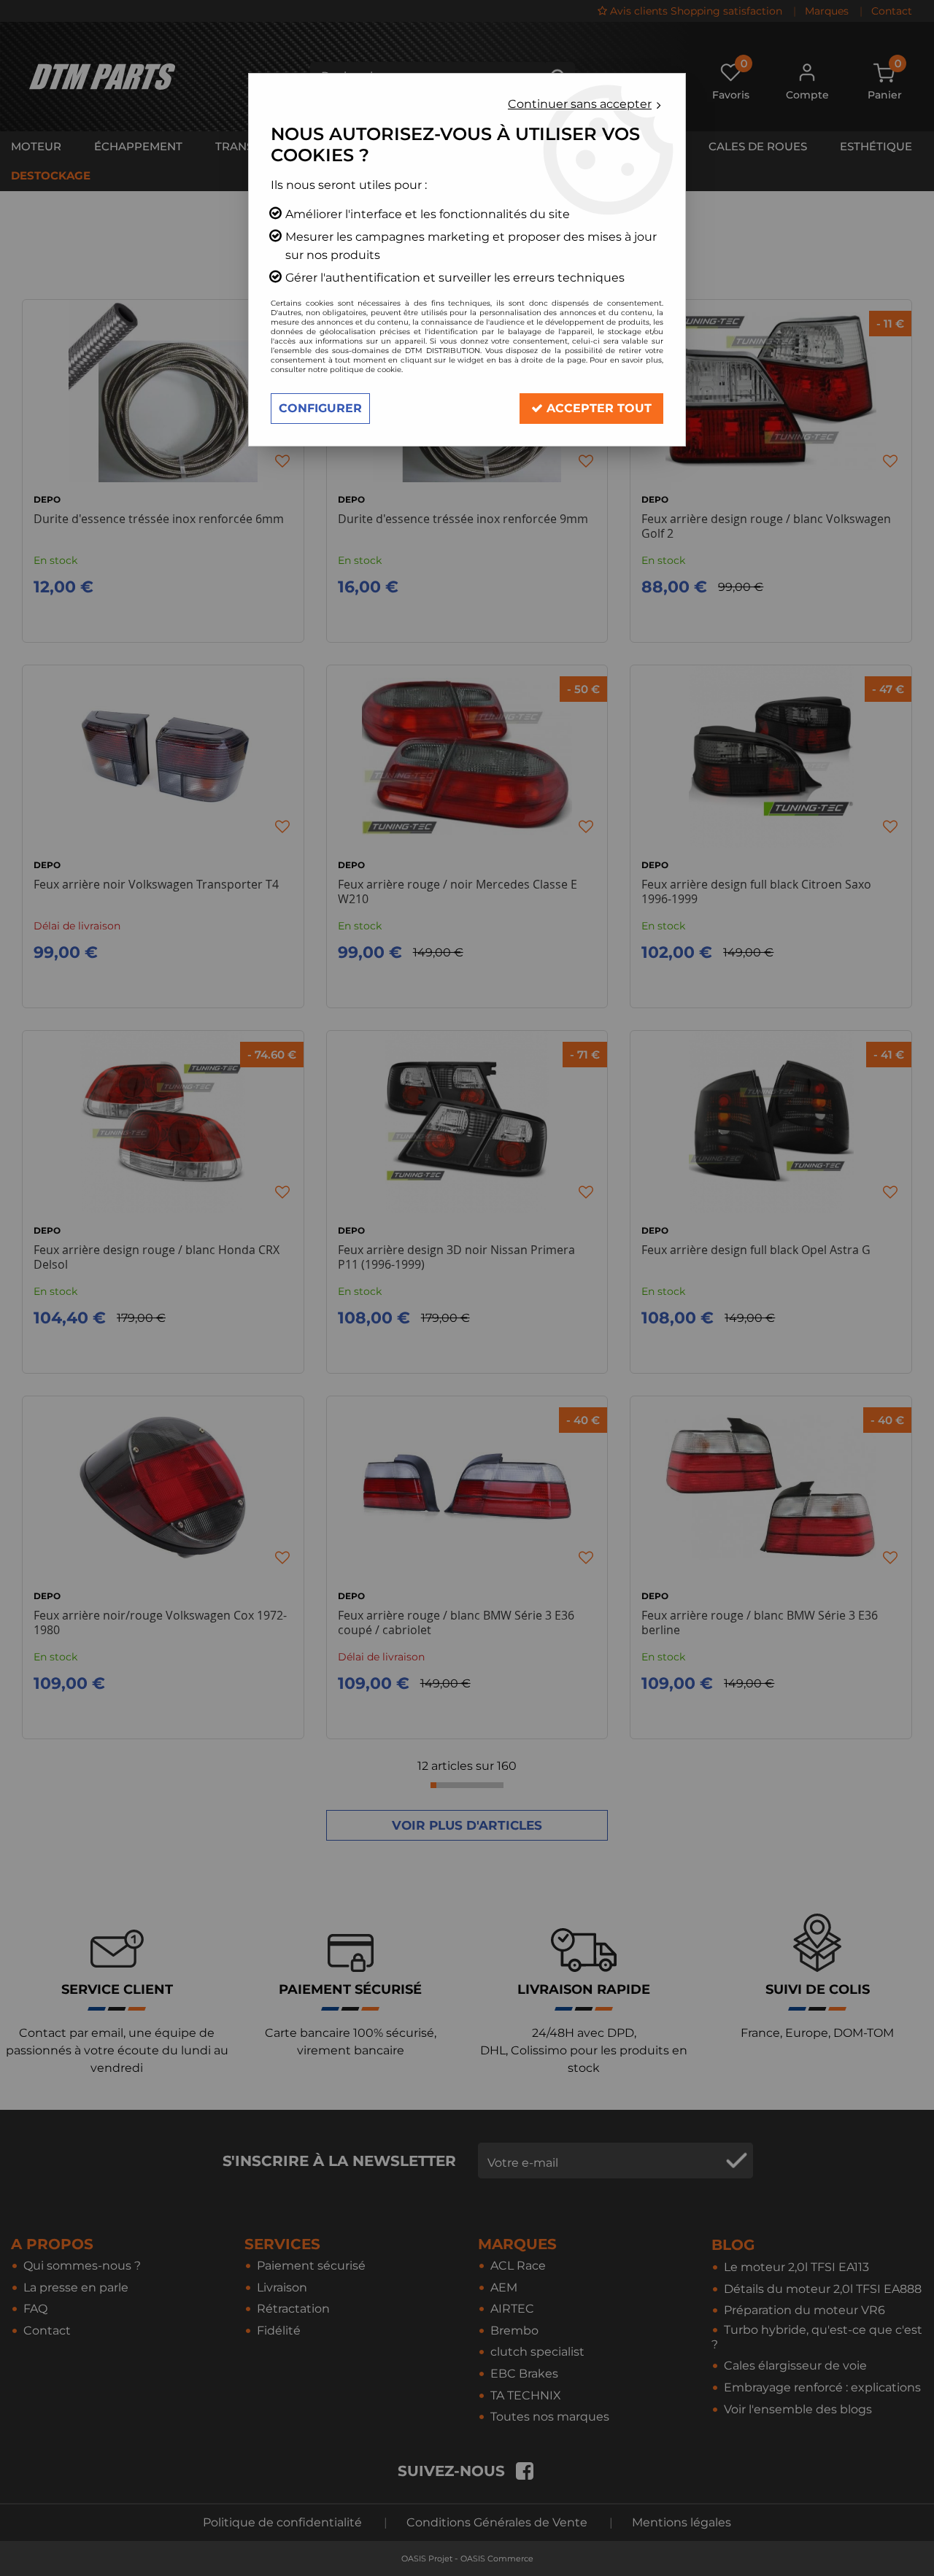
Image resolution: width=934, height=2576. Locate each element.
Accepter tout (597, 408)
